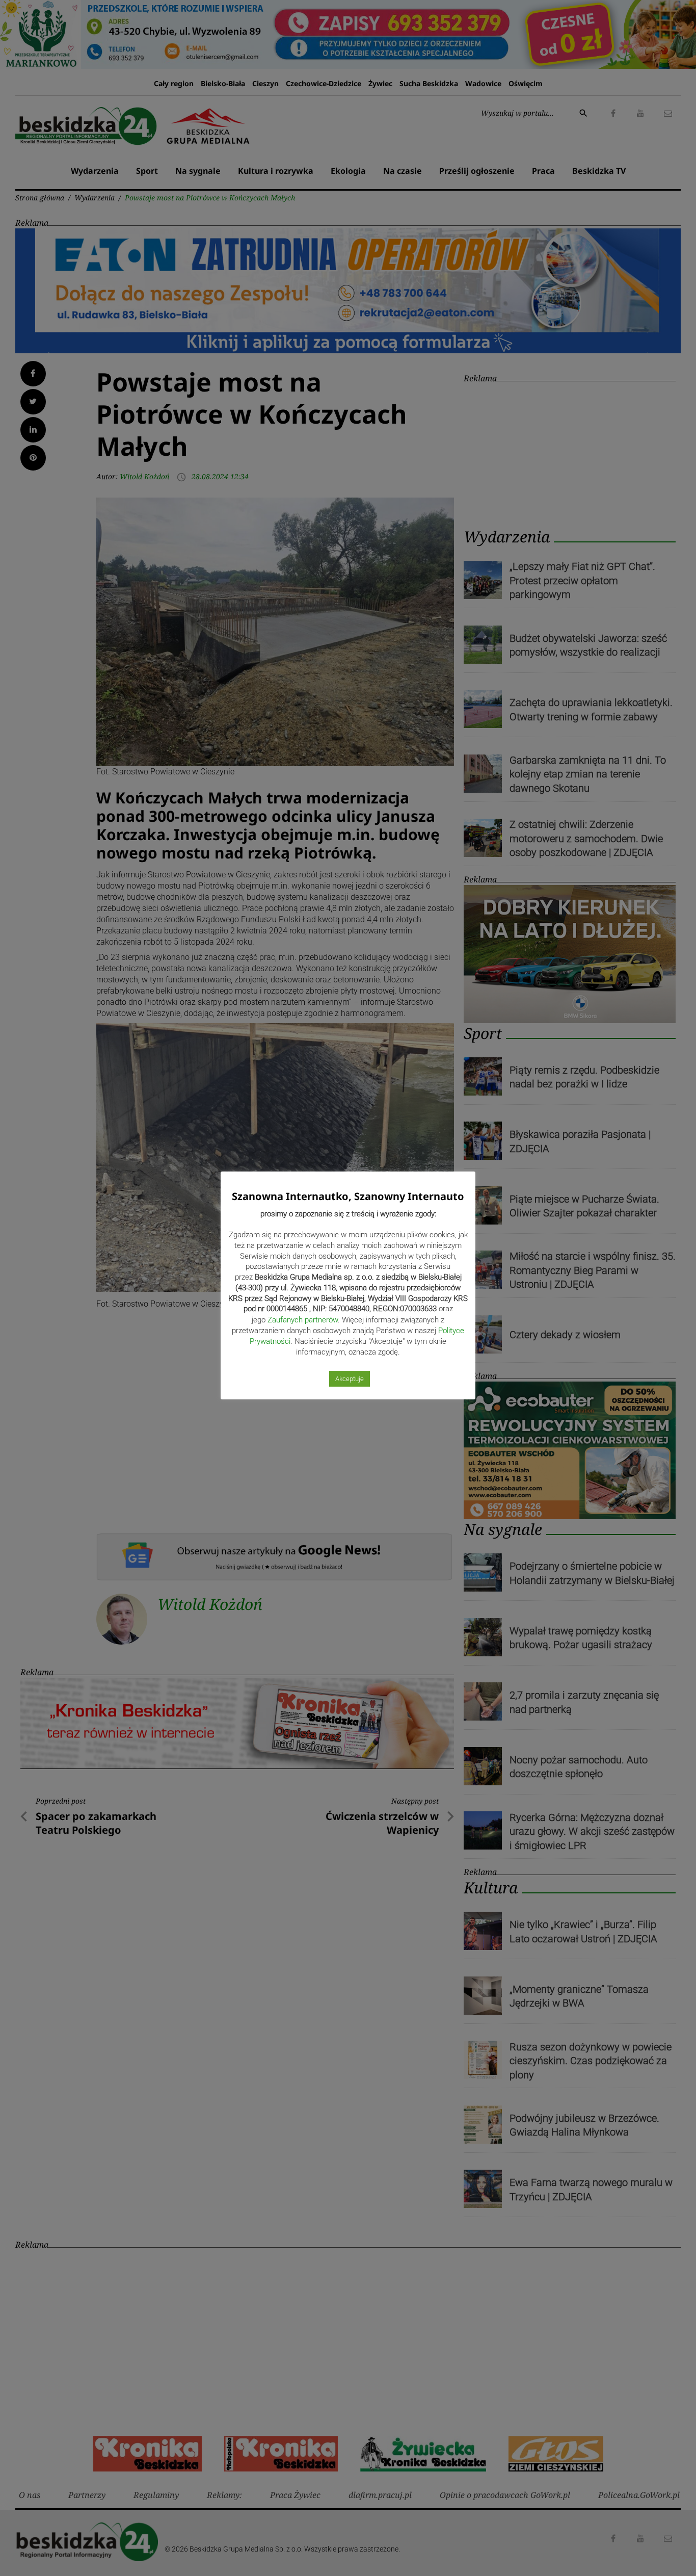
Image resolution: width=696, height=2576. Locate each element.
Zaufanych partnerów (303, 1320)
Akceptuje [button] (350, 1379)
